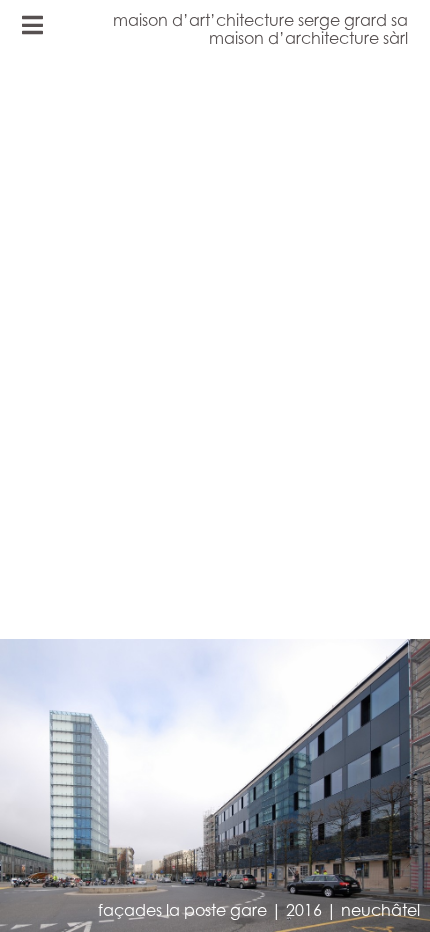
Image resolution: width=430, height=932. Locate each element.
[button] (117, 496)
